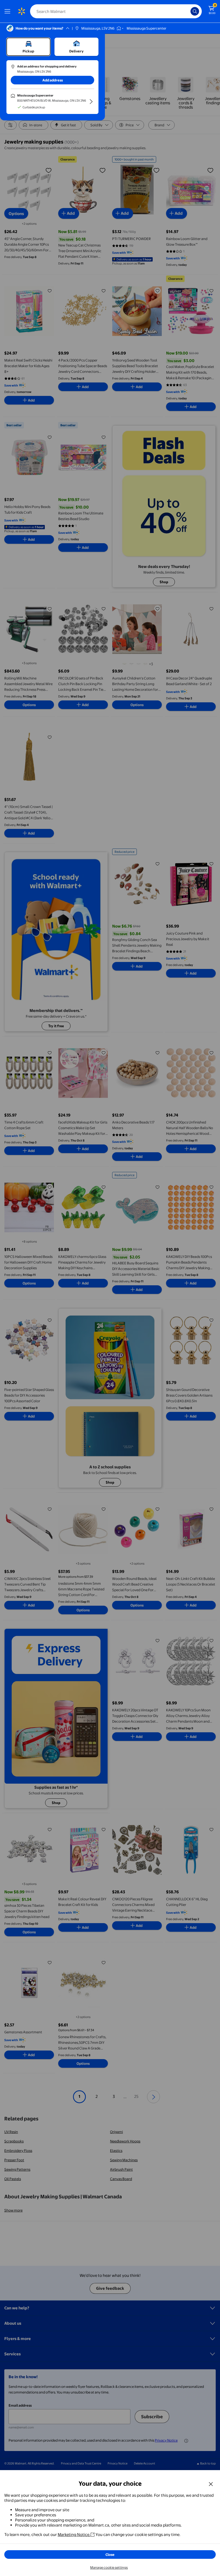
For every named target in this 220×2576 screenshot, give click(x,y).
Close (110, 2554)
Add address (53, 80)
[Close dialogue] (211, 2484)
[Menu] (9, 11)
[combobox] (116, 11)
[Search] (195, 11)
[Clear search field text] (188, 11)
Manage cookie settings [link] (109, 2567)
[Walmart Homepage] (21, 11)
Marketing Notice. (74, 2534)
